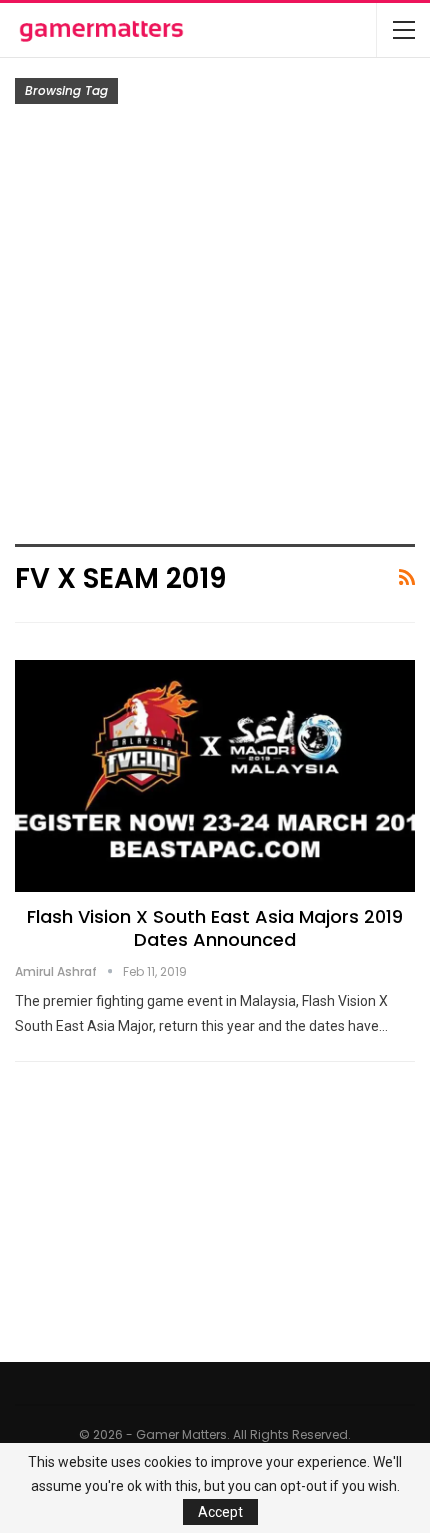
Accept (220, 1512)
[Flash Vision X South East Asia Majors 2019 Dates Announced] (215, 776)
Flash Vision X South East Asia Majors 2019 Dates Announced (215, 928)
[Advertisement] (215, 329)
